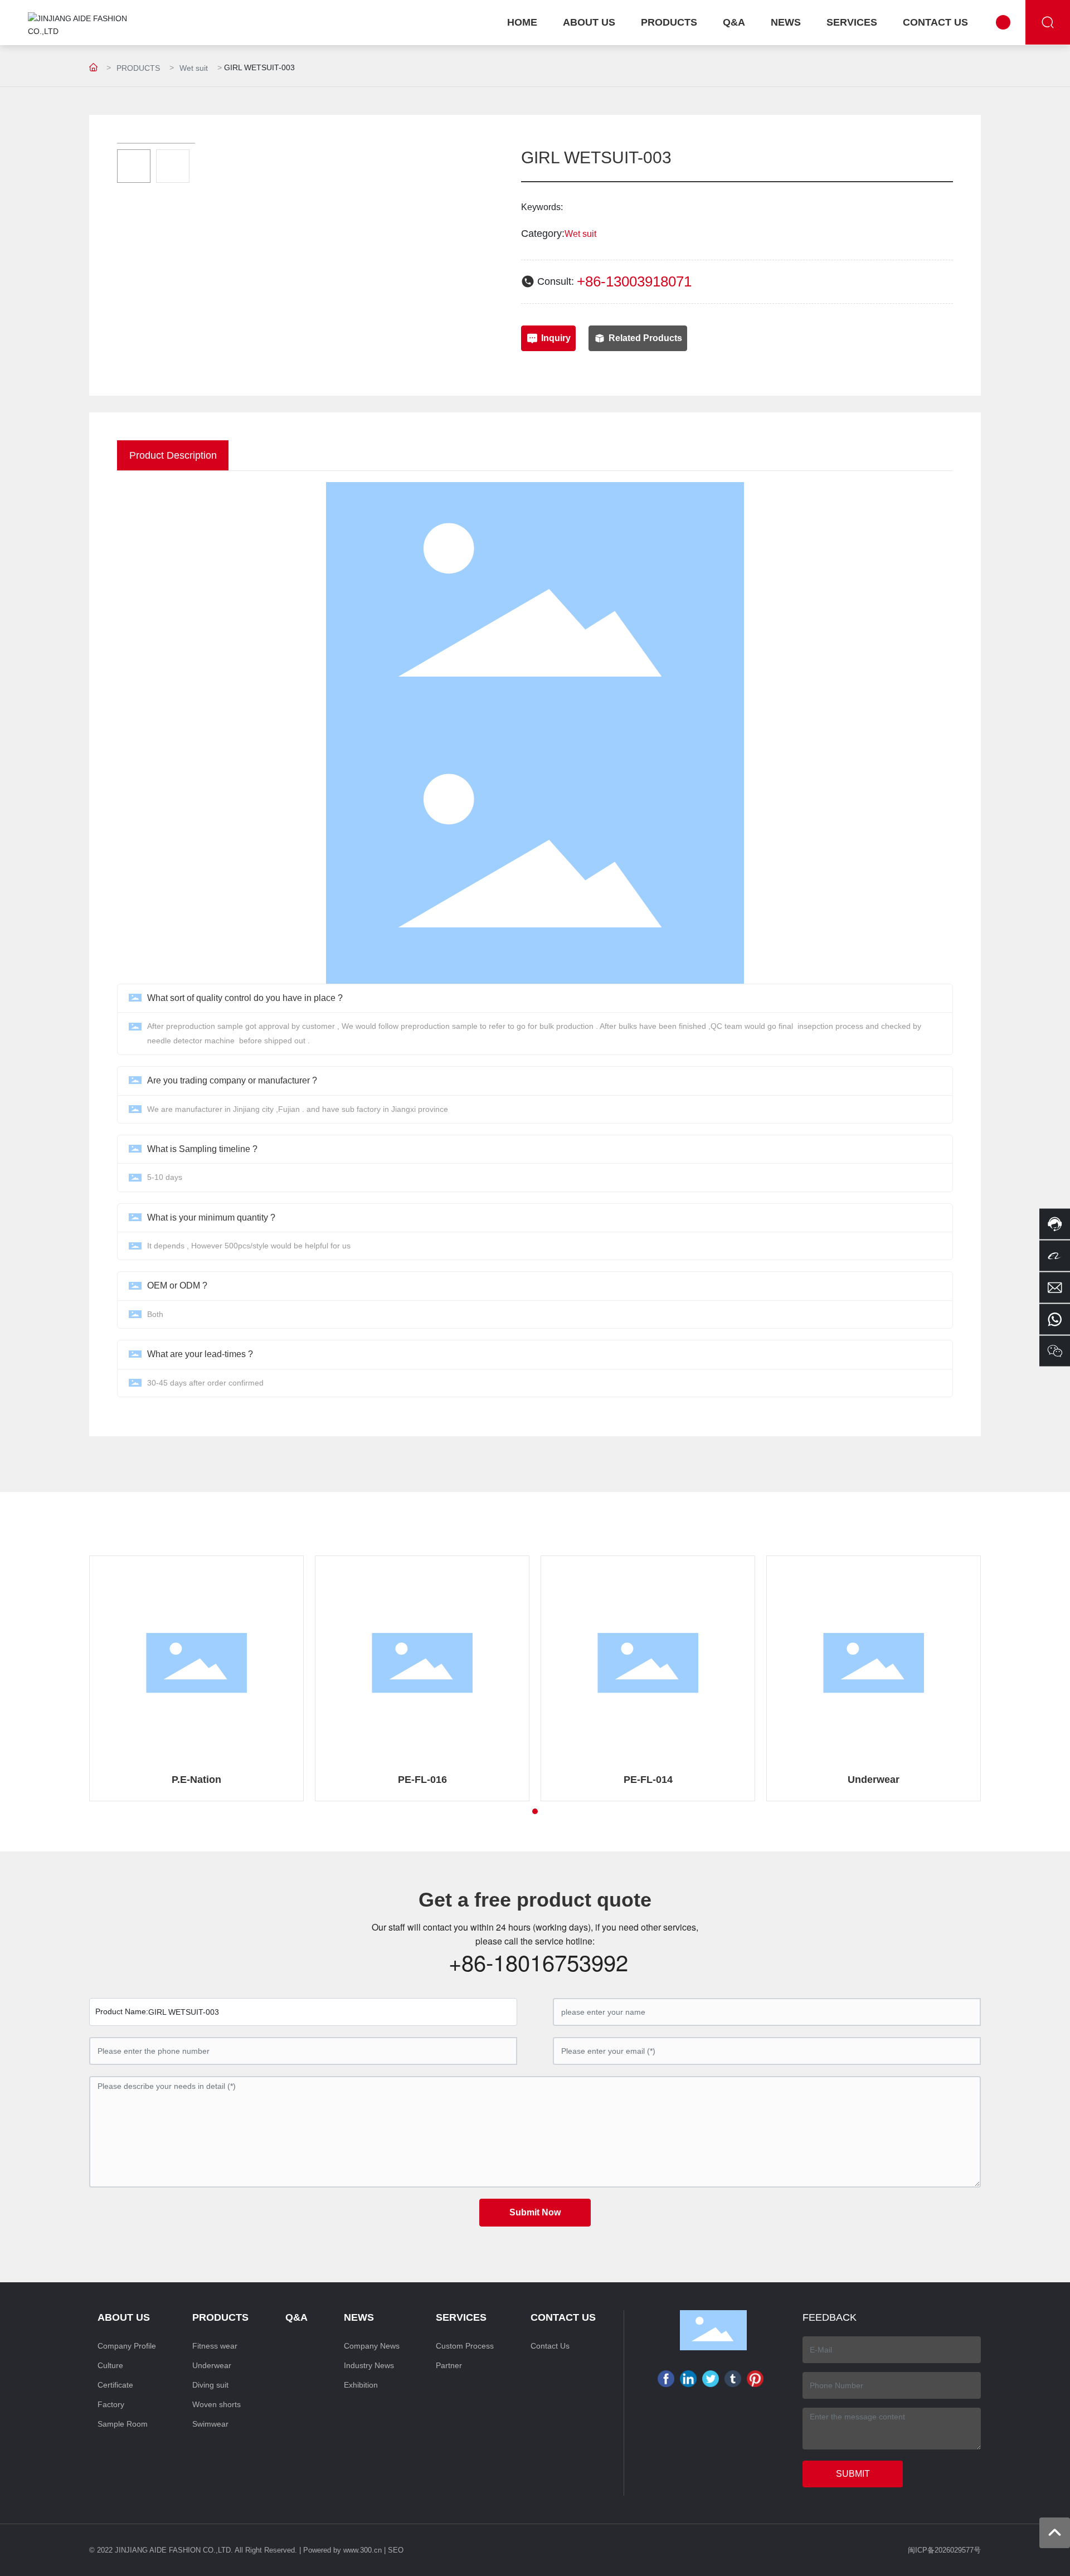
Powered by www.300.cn (342, 2550)
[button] (535, 1811)
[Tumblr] (733, 2379)
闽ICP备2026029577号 (944, 2550)
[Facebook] (666, 2379)
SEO (396, 2550)
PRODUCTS (138, 68)
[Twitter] (711, 2379)
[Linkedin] (688, 2379)
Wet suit (194, 68)
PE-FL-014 (648, 1780)
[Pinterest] (755, 2379)
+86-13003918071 (634, 281)
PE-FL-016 (422, 1780)
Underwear (874, 1780)
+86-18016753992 (538, 1962)
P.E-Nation (196, 1780)
